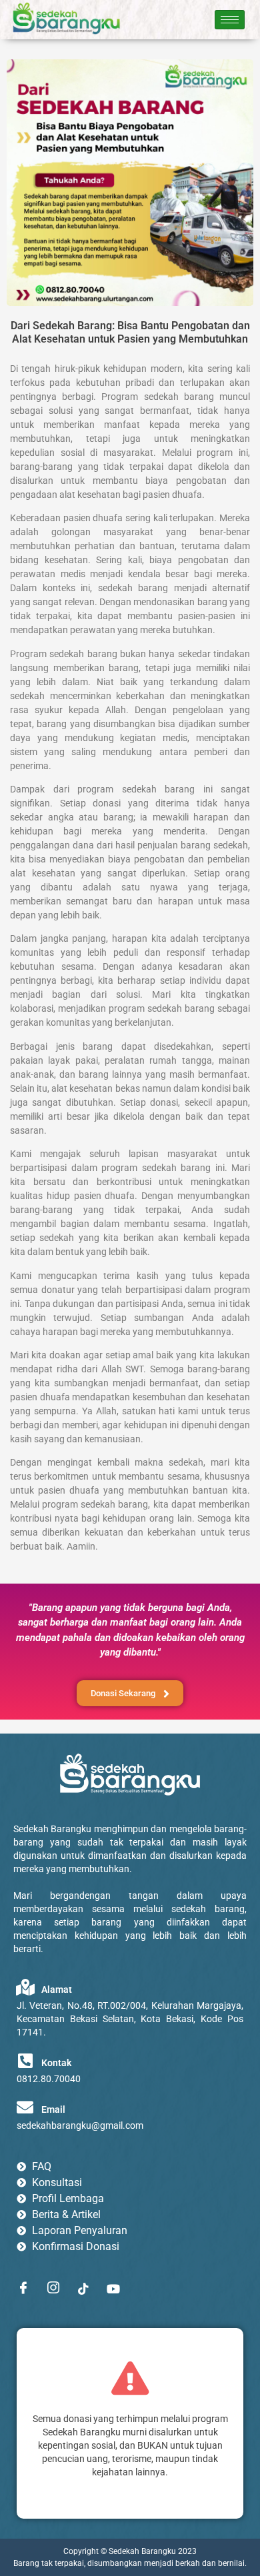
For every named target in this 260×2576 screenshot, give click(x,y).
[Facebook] (23, 2288)
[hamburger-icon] (230, 20)
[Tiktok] (83, 2288)
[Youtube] (113, 2288)
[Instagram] (53, 2288)
